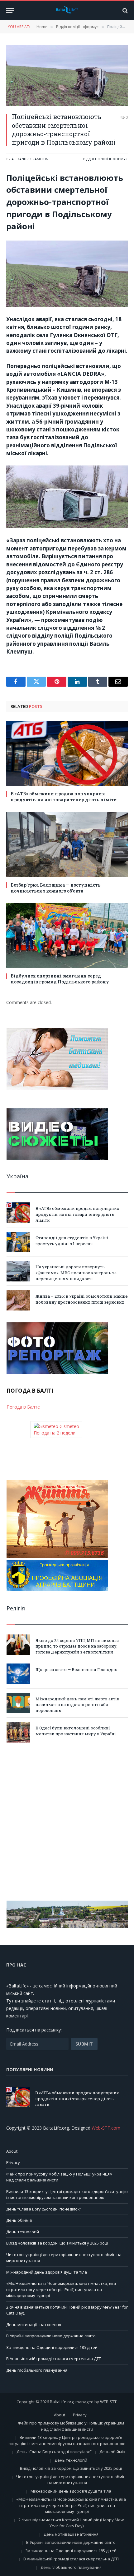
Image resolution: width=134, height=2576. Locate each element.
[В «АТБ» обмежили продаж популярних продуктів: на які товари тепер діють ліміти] (67, 753)
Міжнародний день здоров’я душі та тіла (47, 2272)
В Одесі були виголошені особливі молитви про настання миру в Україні (76, 1731)
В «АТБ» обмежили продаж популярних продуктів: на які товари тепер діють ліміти (64, 797)
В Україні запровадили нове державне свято (51, 2336)
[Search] (124, 10)
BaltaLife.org (62, 2402)
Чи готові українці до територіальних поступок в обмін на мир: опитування (71, 2480)
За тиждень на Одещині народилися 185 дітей (52, 2347)
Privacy (13, 2162)
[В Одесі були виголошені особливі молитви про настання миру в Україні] (18, 1732)
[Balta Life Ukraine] (67, 11)
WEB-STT (108, 2402)
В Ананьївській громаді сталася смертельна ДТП (54, 2359)
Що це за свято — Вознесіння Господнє (76, 1669)
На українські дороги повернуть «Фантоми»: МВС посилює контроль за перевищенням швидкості (76, 1273)
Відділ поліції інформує (105, 159)
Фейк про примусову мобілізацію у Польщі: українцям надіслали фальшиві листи (71, 2426)
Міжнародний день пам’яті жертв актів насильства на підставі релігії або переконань (77, 1705)
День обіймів (19, 2220)
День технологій (23, 2232)
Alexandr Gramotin (30, 159)
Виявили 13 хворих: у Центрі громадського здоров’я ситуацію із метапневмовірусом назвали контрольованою (67, 2195)
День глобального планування (37, 2370)
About (12, 2151)
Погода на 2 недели (55, 1433)
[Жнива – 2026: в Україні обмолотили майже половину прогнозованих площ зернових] (18, 1300)
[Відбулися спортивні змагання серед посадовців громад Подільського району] (67, 935)
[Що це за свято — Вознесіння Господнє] (18, 1674)
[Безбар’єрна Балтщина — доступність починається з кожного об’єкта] (67, 844)
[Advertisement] (67, 1822)
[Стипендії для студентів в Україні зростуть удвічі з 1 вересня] (18, 1242)
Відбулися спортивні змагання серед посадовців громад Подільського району (60, 979)
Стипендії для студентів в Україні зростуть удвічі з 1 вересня (72, 1241)
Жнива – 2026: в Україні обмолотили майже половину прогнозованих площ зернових (82, 1299)
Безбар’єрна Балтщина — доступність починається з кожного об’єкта (56, 888)
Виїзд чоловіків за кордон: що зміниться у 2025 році (57, 2243)
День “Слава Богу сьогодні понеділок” (44, 2209)
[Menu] (10, 10)
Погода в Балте (23, 1407)
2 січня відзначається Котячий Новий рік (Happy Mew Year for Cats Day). (71, 2523)
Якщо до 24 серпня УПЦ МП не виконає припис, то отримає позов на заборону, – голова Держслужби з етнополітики (78, 1646)
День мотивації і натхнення (34, 2325)
